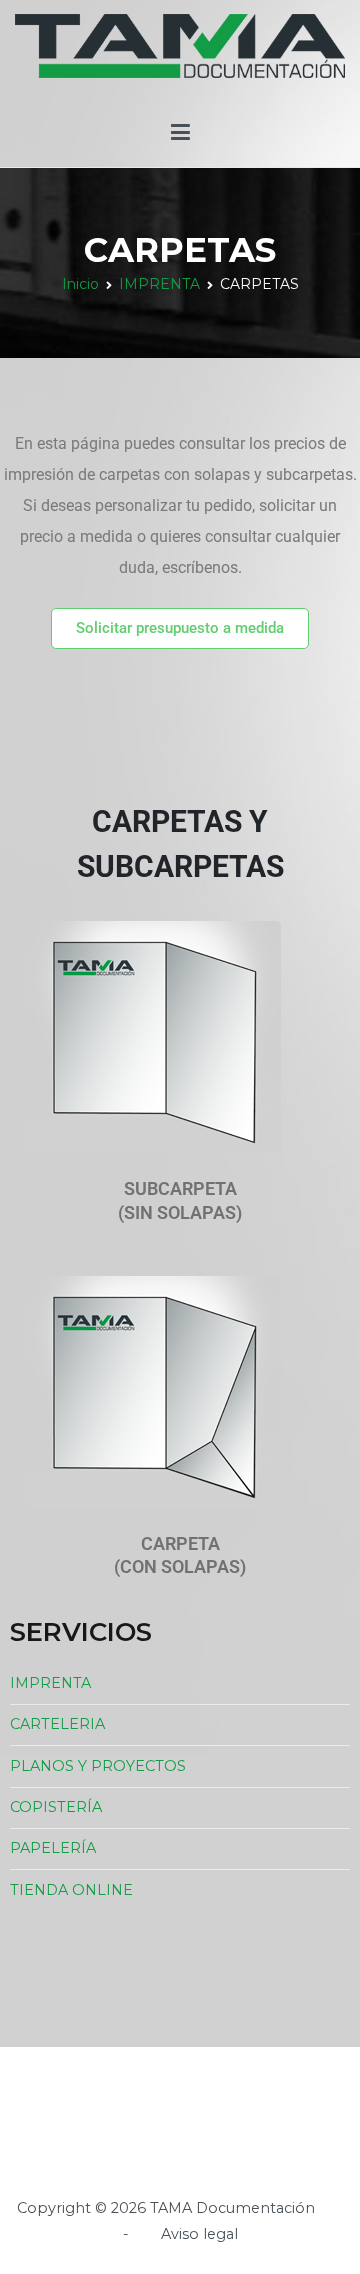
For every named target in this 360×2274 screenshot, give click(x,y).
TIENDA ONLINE (71, 1890)
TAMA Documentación (232, 2208)
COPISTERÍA (56, 1807)
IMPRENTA (50, 1683)
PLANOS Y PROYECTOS (98, 1766)
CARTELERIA (57, 1724)
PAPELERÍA (53, 1848)
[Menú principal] (180, 133)
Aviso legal (199, 2234)
